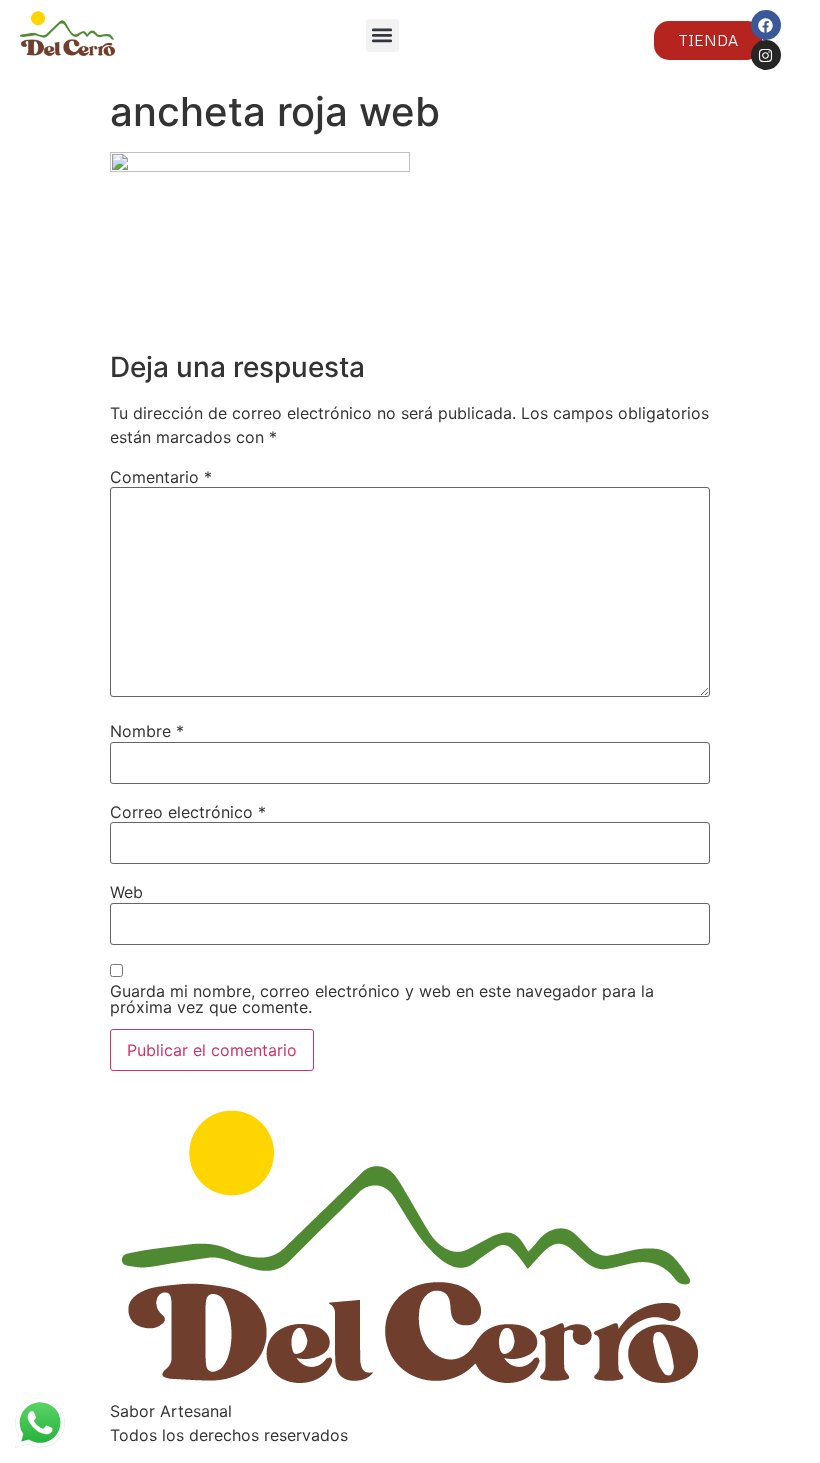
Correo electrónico (188, 812)
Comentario (161, 477)
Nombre (147, 731)
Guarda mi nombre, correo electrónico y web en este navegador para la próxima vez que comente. (382, 999)
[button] (382, 35)
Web (126, 892)
